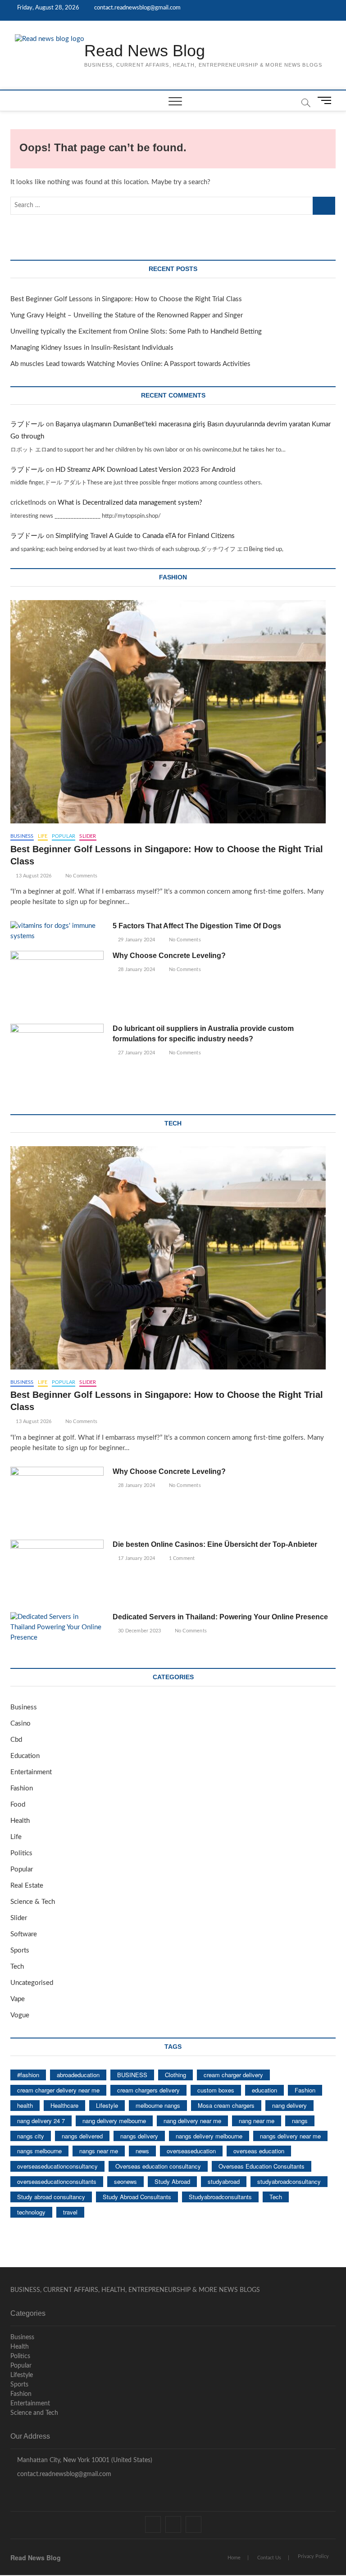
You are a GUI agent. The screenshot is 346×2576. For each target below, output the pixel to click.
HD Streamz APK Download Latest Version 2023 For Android (145, 470)
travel (70, 2212)
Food (18, 1805)
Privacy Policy (313, 2556)
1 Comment (181, 1558)
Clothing (175, 2075)
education (264, 2090)
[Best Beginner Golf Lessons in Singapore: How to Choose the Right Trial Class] (173, 712)
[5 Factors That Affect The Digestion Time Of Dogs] (57, 931)
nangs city (31, 2136)
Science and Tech (34, 2413)
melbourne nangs (158, 2105)
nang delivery (289, 2105)
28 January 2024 (136, 969)
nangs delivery (139, 2136)
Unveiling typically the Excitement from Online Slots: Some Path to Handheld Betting (136, 332)
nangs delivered (82, 2136)
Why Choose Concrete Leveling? (169, 956)
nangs (300, 2121)
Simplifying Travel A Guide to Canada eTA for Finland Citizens (145, 536)
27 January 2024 (136, 1053)
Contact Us (269, 2558)
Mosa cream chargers (226, 2105)
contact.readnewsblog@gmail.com (137, 8)
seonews (125, 2181)
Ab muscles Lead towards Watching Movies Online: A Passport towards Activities (130, 364)
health (25, 2105)
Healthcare (64, 2105)
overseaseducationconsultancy (57, 2166)
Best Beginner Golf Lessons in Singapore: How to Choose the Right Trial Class (126, 299)
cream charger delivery (233, 2075)
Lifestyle (107, 2105)
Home (234, 2558)
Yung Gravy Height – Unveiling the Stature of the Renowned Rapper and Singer (127, 315)
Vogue (20, 2015)
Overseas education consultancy (158, 2166)
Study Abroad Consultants (137, 2197)
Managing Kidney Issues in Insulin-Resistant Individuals (92, 348)
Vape (18, 1999)
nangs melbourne (39, 2151)
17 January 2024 (136, 1558)
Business (22, 836)
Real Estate (27, 1886)
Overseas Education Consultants (262, 2166)
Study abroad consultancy (51, 2197)
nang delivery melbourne (114, 2121)
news (142, 2151)
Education (25, 1756)
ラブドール (27, 424)
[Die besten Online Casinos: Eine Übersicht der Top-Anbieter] (57, 1573)
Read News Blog (145, 51)
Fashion (22, 1788)
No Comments (81, 876)
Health (20, 1821)
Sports (20, 1950)
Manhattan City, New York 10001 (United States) (84, 2460)
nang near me (257, 2121)
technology (31, 2212)
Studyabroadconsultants (220, 2197)
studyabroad (224, 2181)
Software (24, 1934)
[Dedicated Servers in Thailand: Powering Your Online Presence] (57, 1628)
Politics (21, 1853)
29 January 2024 (136, 940)
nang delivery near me (192, 2121)
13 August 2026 (33, 876)
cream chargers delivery (148, 2090)
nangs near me (99, 2151)
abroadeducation (78, 2075)
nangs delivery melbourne (209, 2136)
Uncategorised (32, 1983)
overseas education (259, 2151)
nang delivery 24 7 (41, 2121)
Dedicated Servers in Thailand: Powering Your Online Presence (220, 1617)
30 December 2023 (139, 1631)
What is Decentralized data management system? (130, 503)
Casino (20, 1724)
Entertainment (31, 1772)
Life (43, 836)
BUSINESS (132, 2075)
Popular (64, 836)
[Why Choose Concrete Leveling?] (57, 984)
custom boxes (216, 2090)
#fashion (28, 2075)
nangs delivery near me (290, 2136)
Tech (17, 1967)
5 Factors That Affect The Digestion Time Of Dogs (198, 926)
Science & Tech (33, 1902)
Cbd (16, 1740)
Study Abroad (172, 2181)
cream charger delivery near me (58, 2090)
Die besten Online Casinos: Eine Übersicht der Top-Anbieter (215, 1544)
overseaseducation (191, 2151)
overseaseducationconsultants (57, 2181)
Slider (88, 836)
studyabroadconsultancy (289, 2181)
